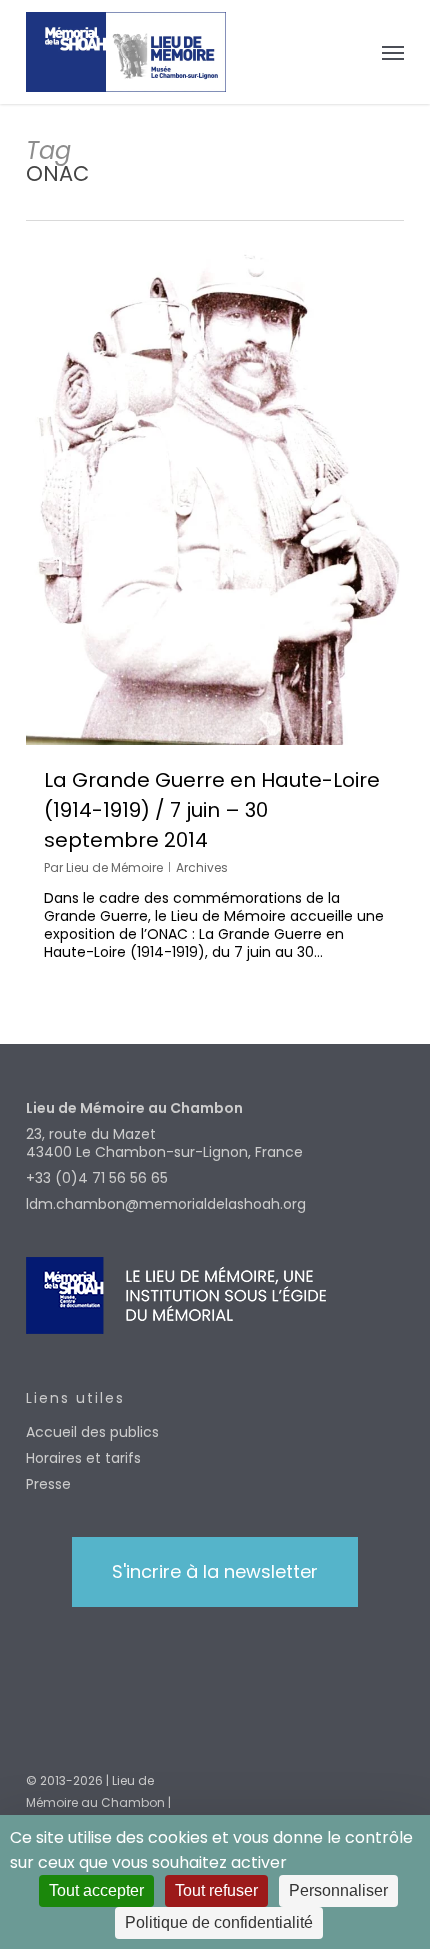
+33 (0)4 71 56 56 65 (97, 1178)
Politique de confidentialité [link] (219, 1922)
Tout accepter (96, 1890)
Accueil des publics (92, 1432)
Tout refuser (216, 1890)
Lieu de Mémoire (114, 867)
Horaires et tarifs (83, 1458)
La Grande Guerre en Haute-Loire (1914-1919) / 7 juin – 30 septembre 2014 (212, 810)
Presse (48, 1484)
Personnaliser (338, 1890)
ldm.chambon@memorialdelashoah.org (166, 1204)
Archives (202, 867)
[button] (393, 52)
